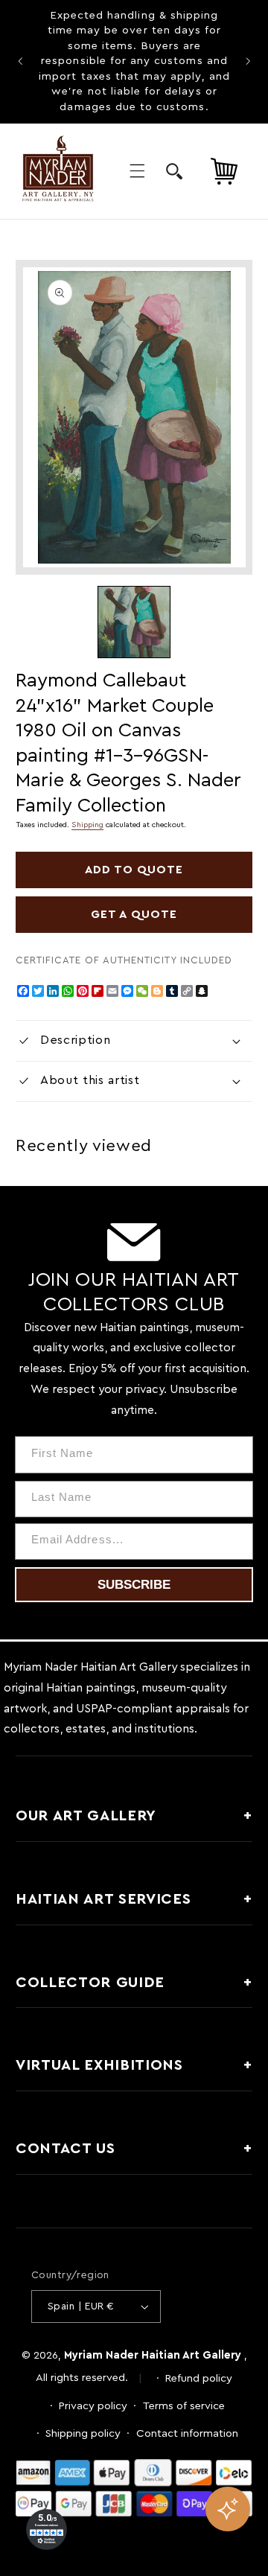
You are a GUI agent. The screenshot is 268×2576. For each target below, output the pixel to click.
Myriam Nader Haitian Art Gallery (153, 2355)
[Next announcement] (248, 62)
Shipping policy (83, 2433)
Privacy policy (93, 2406)
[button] (137, 171)
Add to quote (134, 870)
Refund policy (199, 2378)
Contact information (187, 2433)
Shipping (87, 825)
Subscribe (134, 1585)
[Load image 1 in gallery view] (134, 622)
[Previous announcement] (20, 62)
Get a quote (134, 914)
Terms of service (184, 2406)
